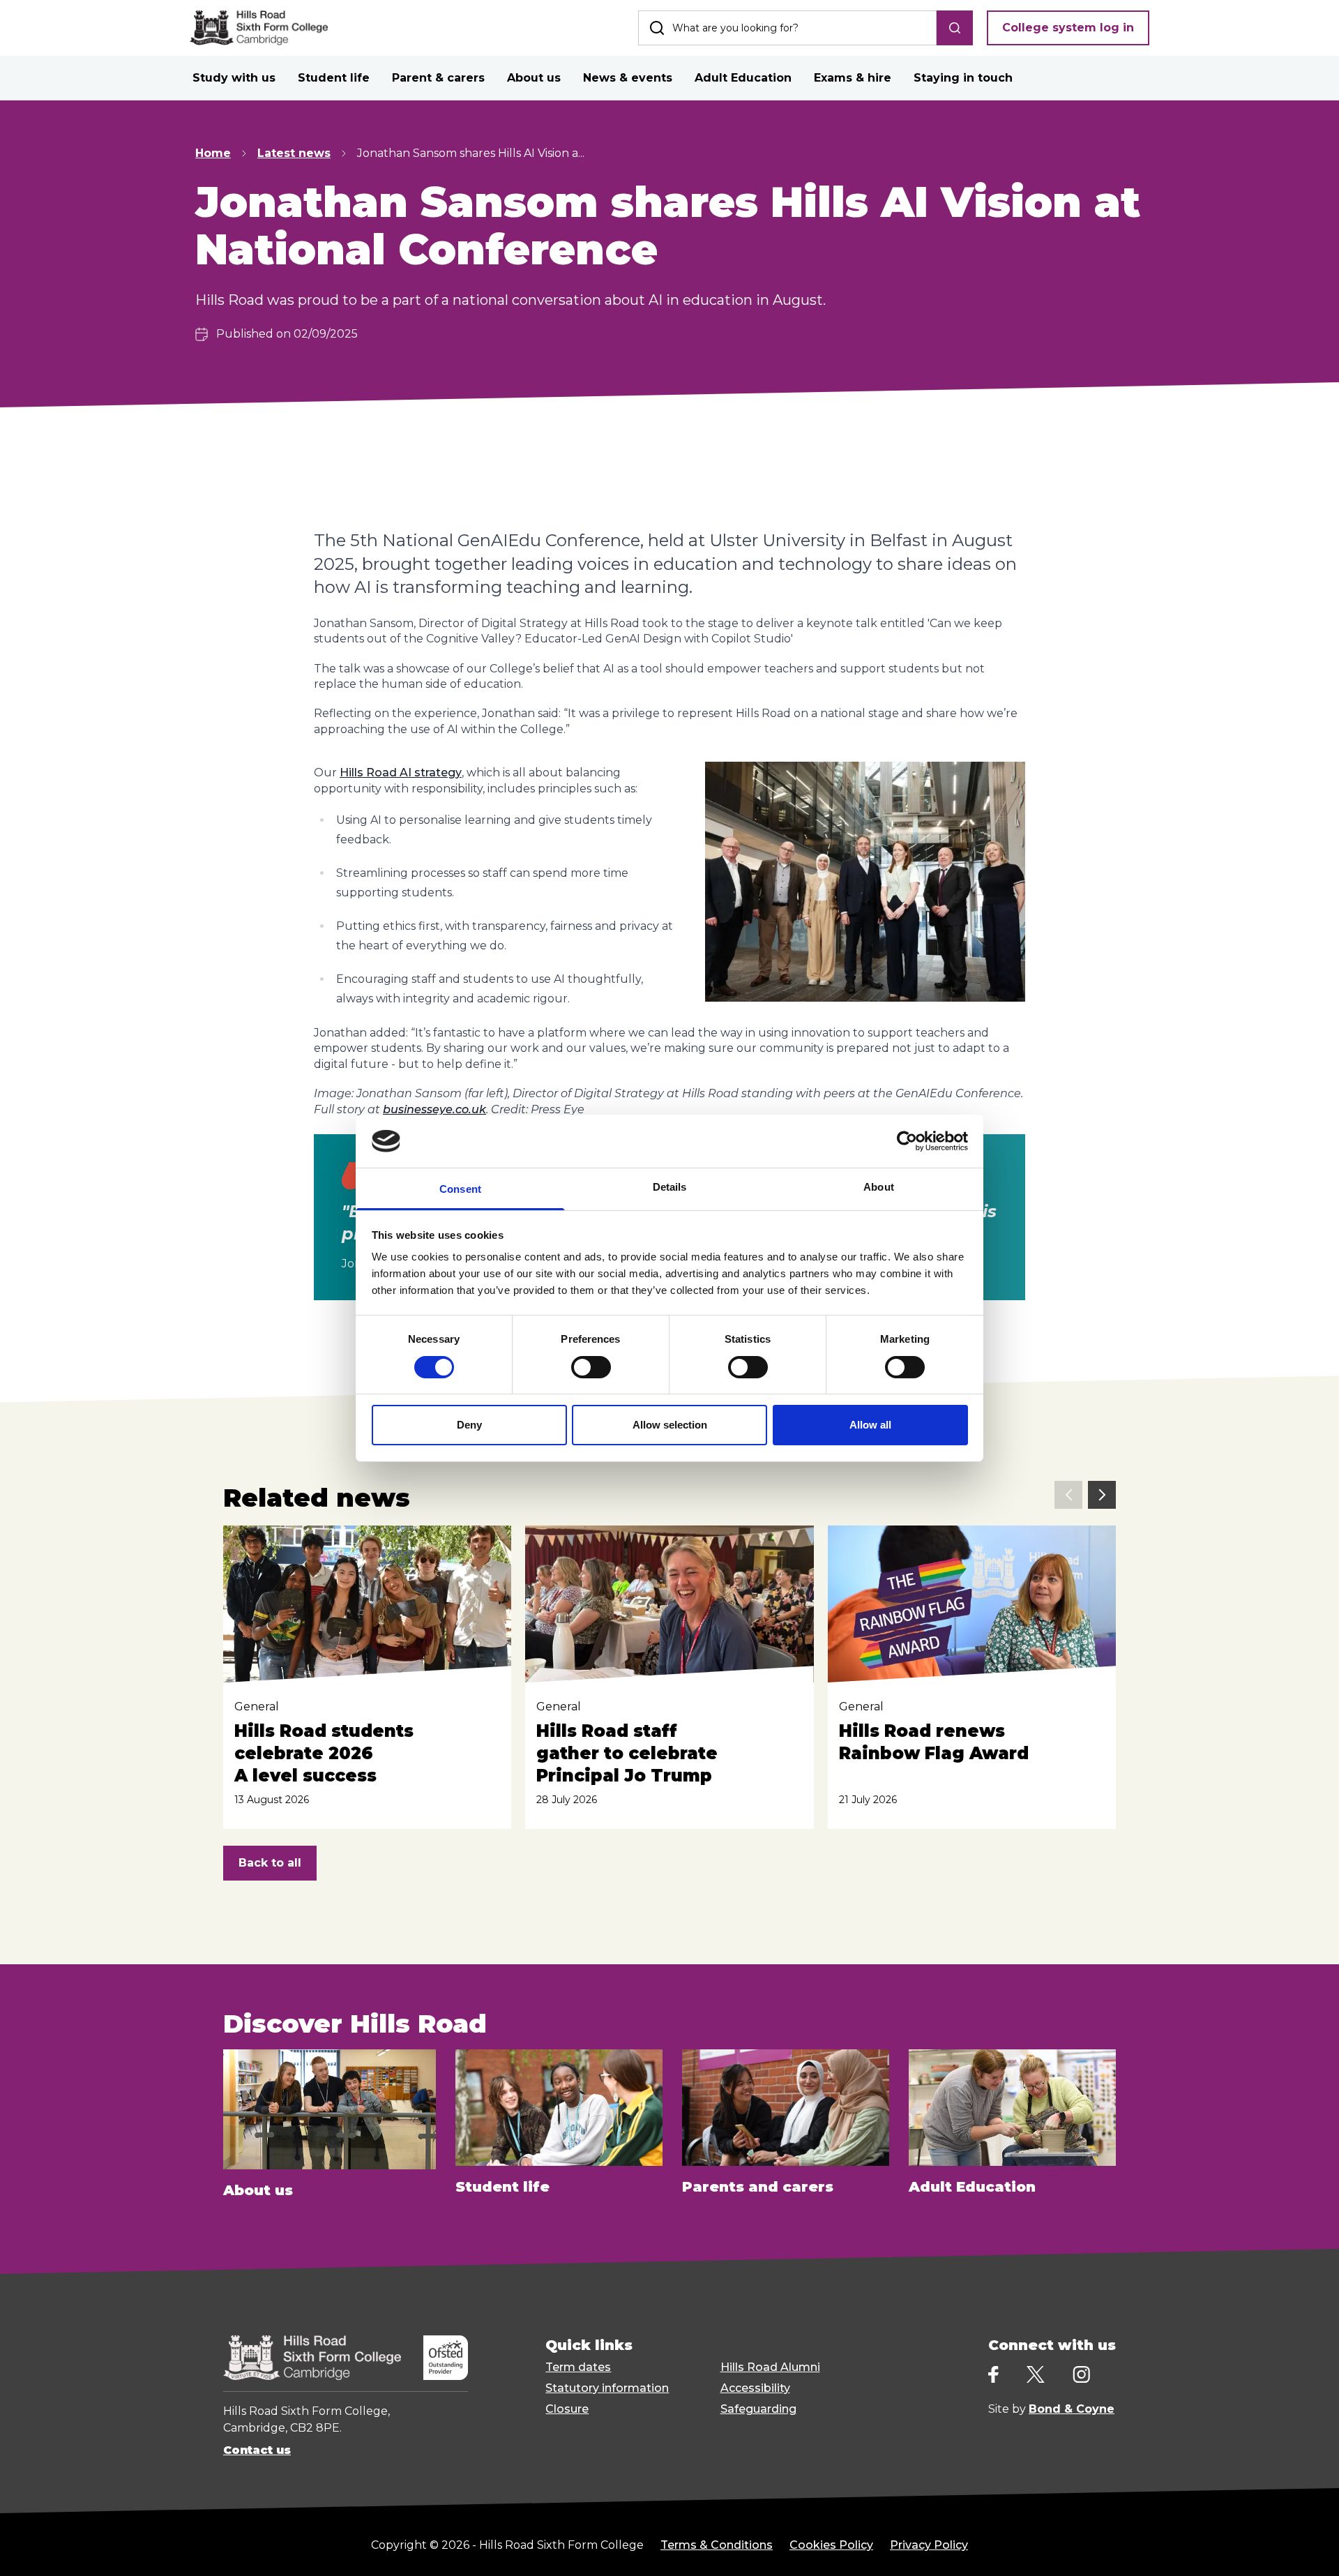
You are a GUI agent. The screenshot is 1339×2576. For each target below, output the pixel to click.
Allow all (870, 1425)
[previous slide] (1068, 1495)
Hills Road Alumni (770, 2367)
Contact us (257, 2450)
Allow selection (670, 1425)
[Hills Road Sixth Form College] (312, 2358)
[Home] (259, 28)
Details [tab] (670, 1187)
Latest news (294, 153)
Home (213, 153)
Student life (334, 78)
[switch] (591, 1367)
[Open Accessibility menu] (1311, 2548)
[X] (1036, 2374)
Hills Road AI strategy (401, 773)
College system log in (1068, 28)
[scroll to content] (1272, 2548)
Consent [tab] (460, 1189)
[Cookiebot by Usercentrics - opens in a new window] (907, 1141)
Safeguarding (758, 2409)
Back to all (270, 1863)
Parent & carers (438, 78)
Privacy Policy (929, 2545)
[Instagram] (1081, 2375)
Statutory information (607, 2388)
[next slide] (1102, 1495)
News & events (628, 78)
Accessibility (755, 2388)
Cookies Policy (831, 2545)
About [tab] (879, 1187)
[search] (955, 28)
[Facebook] (993, 2375)
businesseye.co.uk (434, 1109)
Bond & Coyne (1072, 2409)
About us (534, 78)
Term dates (578, 2367)
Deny (469, 1425)
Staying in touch (963, 78)
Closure (567, 2409)
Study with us (234, 78)
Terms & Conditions (717, 2545)
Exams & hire (853, 78)
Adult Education (743, 78)
